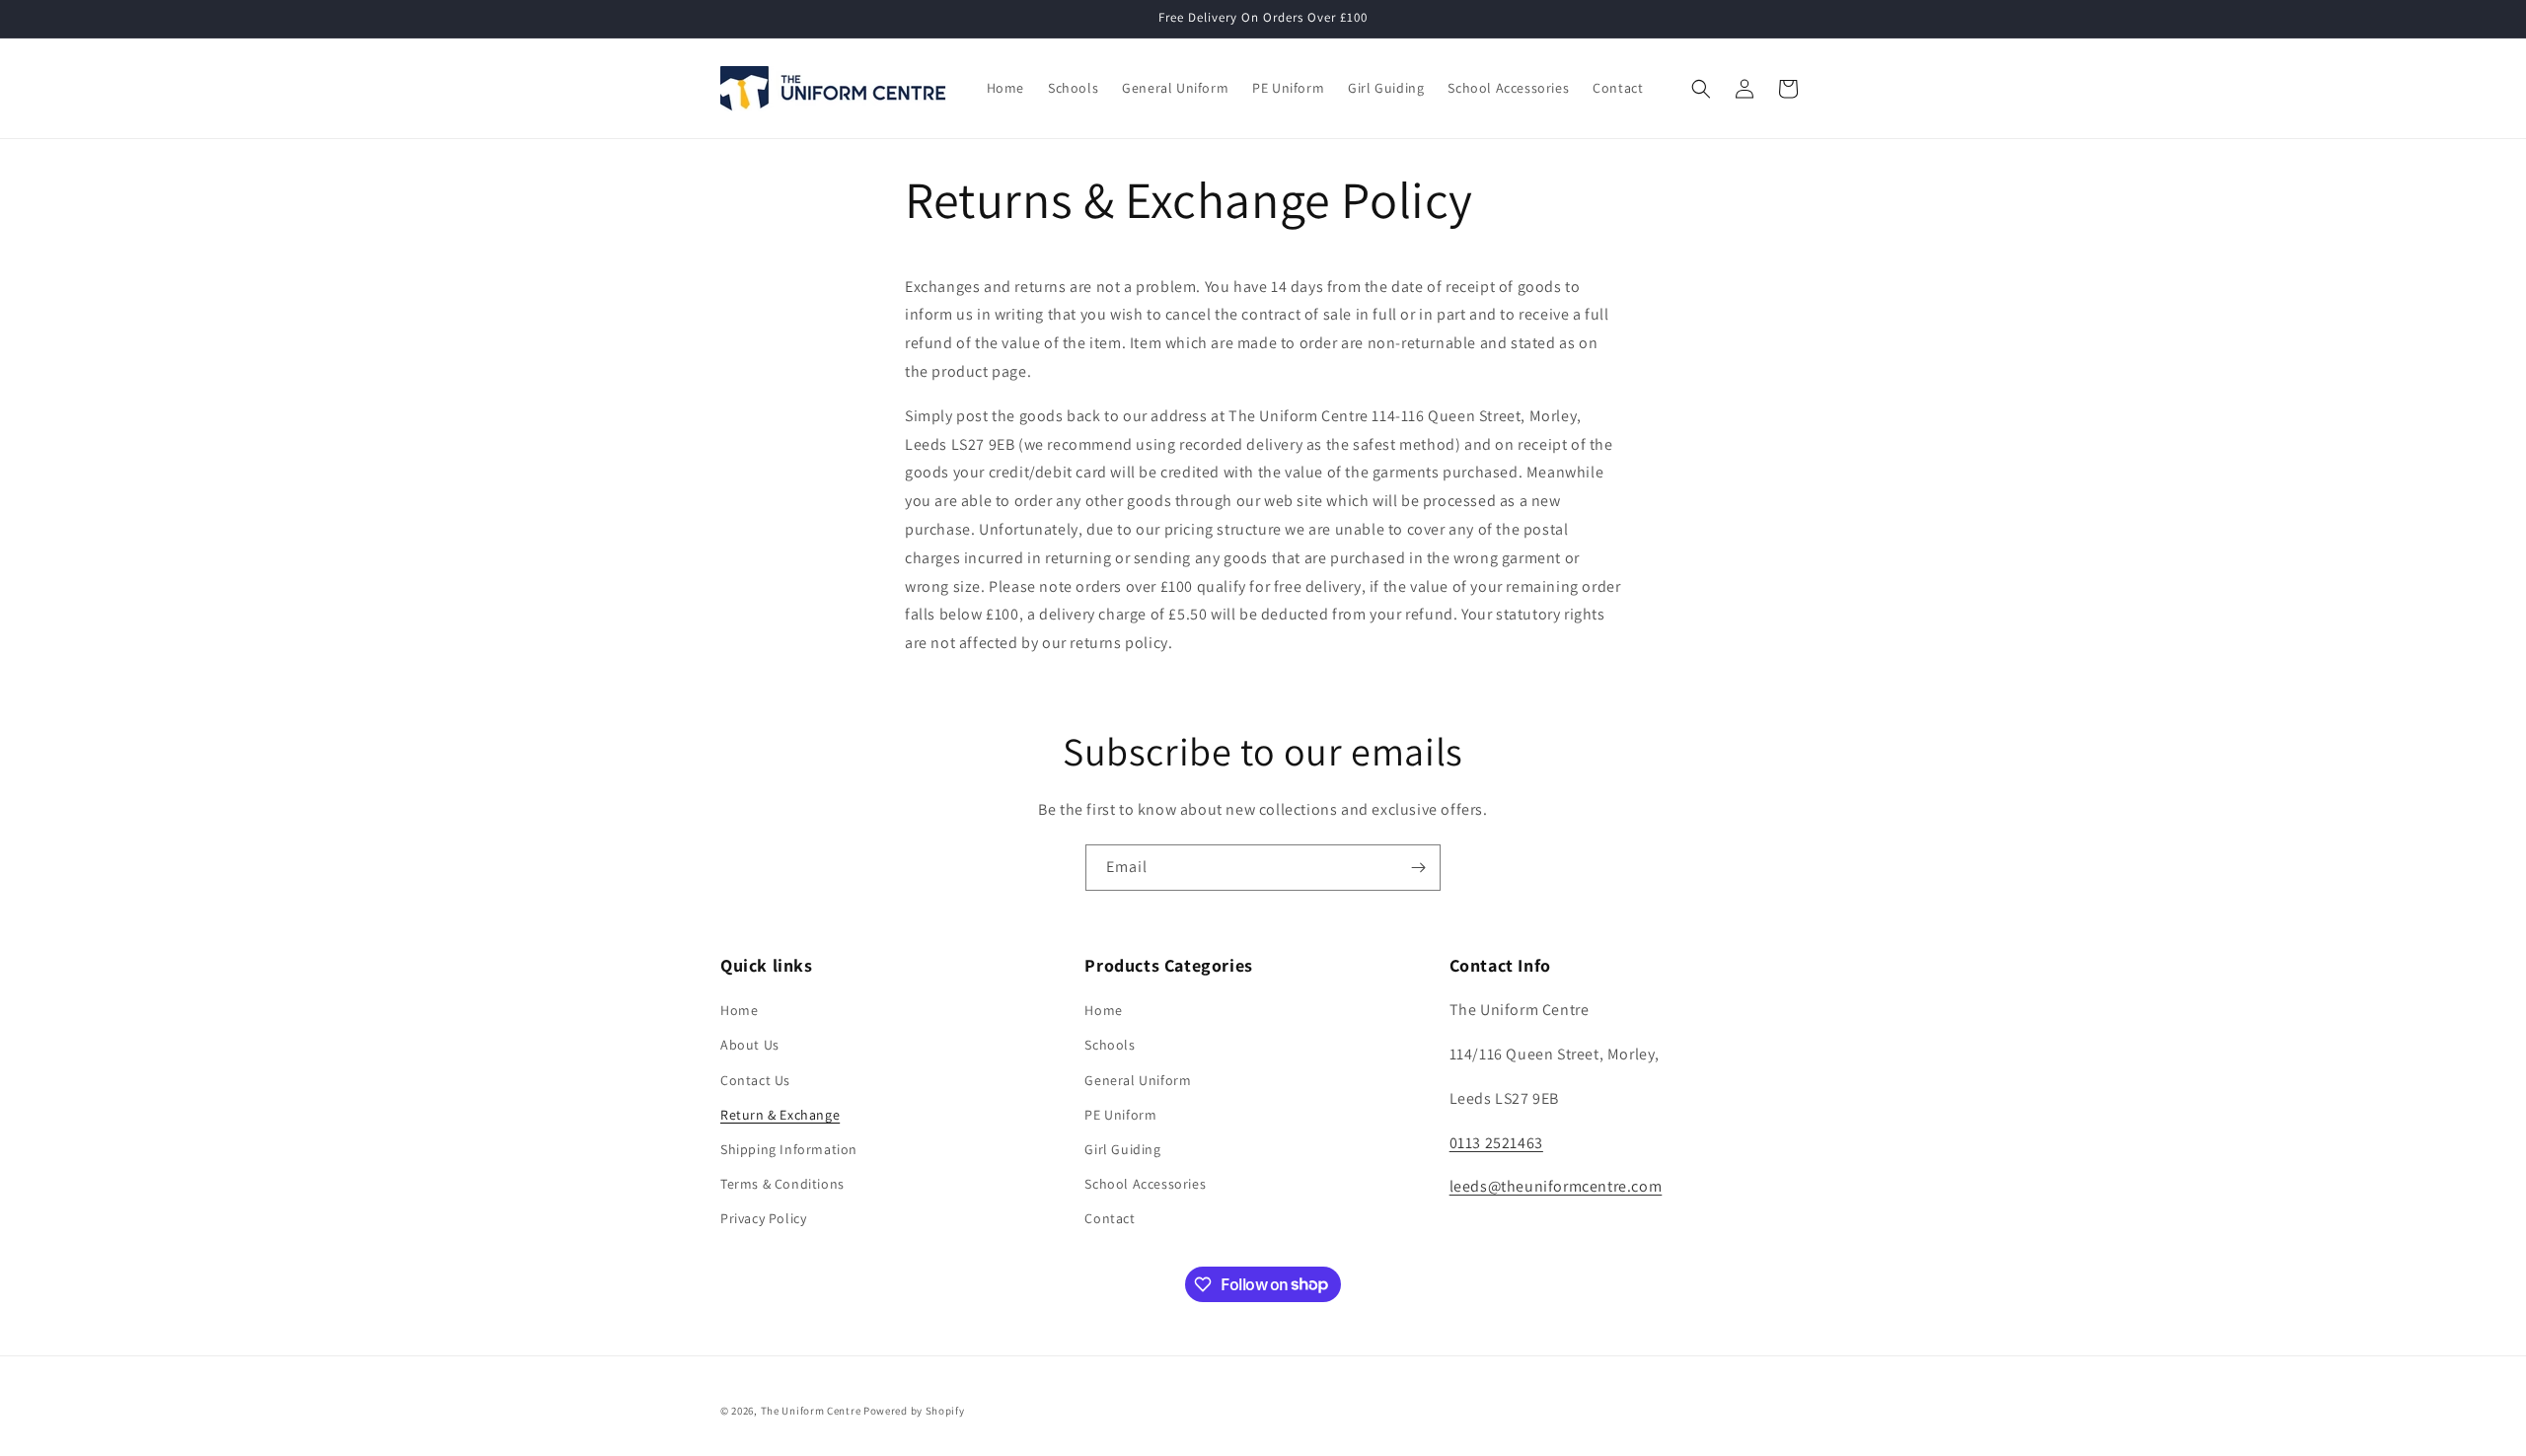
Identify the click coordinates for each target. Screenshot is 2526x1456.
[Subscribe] (1418, 868)
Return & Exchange (780, 1115)
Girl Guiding (1122, 1149)
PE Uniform (1120, 1115)
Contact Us (755, 1080)
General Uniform (1138, 1080)
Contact (1110, 1218)
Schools (1110, 1045)
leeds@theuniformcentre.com (1556, 1186)
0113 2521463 (1496, 1143)
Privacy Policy (763, 1218)
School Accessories (1145, 1184)
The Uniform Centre (811, 1411)
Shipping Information (789, 1149)
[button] (1701, 89)
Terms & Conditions (782, 1184)
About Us (750, 1045)
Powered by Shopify (914, 1411)
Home (739, 1010)
